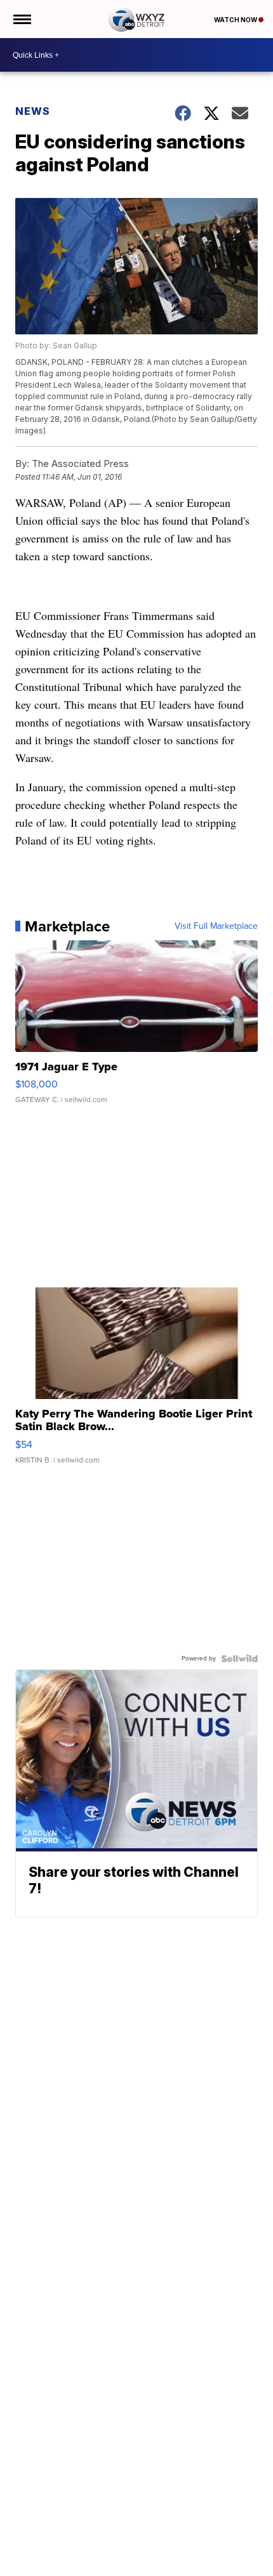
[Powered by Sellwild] (239, 1659)
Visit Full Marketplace (216, 926)
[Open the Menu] (21, 19)
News (33, 111)
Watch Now (236, 20)
